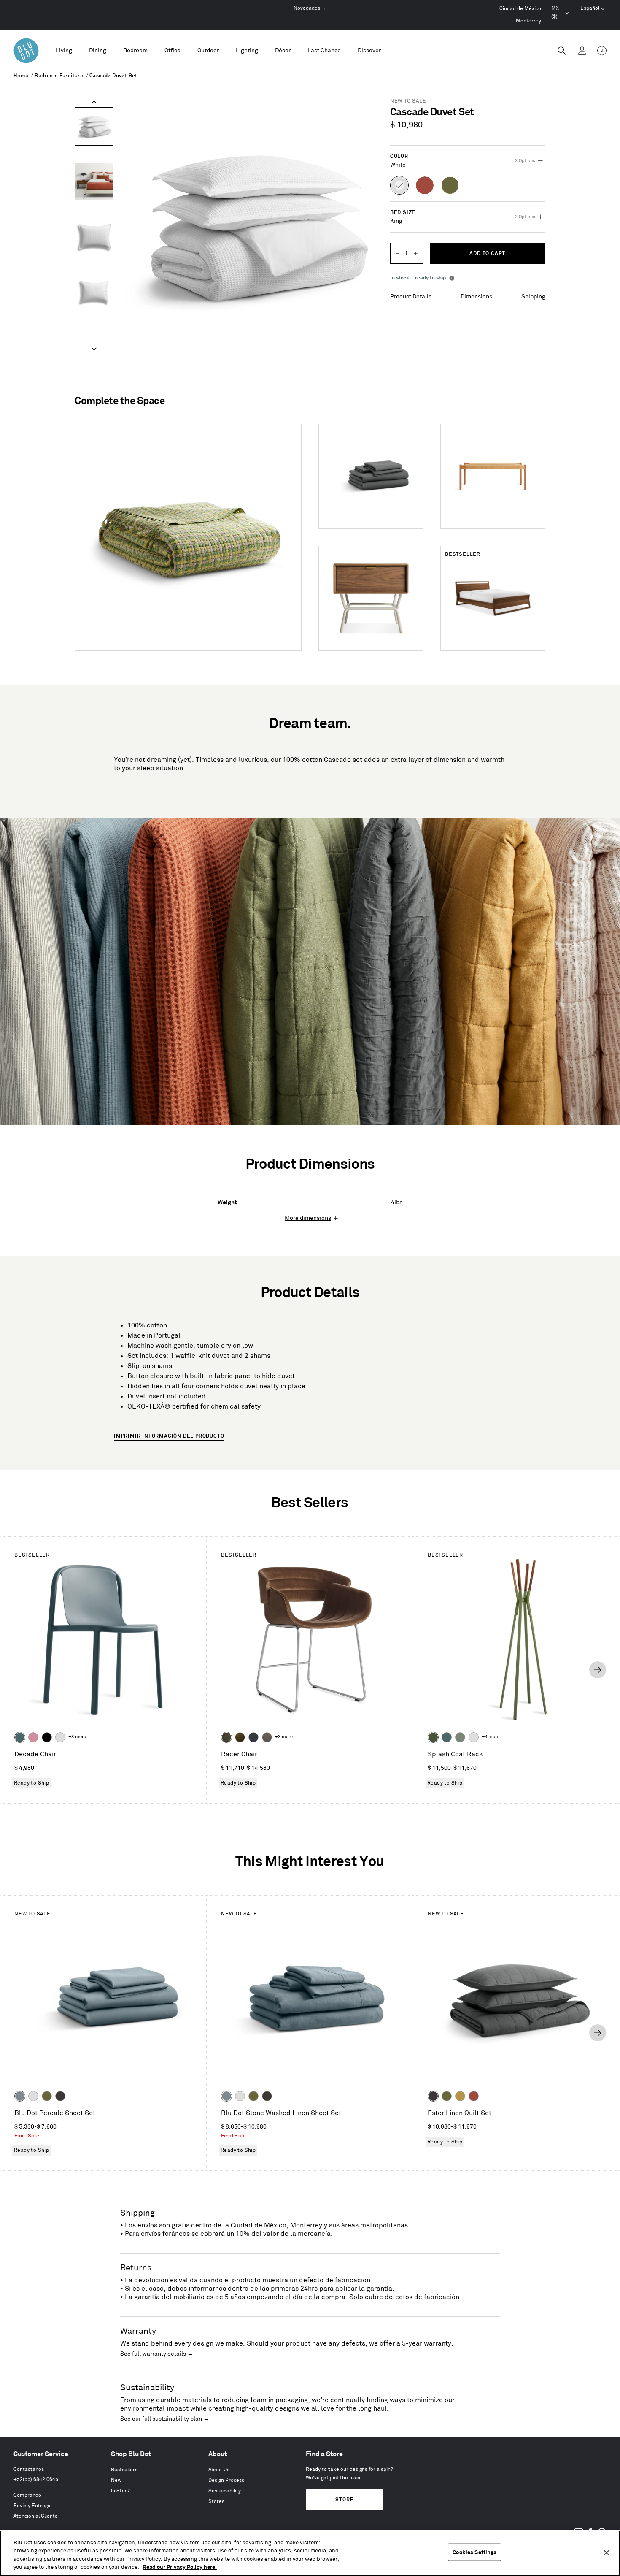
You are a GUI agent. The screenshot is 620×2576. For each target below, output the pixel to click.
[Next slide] (94, 349)
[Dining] (98, 51)
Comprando (27, 2495)
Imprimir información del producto (169, 1436)
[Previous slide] (94, 102)
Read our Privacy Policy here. (180, 2567)
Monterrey (528, 21)
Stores (216, 2502)
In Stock (121, 2491)
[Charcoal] (60, 2096)
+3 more (284, 1737)
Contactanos (29, 2469)
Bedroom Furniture (59, 76)
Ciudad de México (520, 9)
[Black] (47, 1737)
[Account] (582, 51)
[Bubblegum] (33, 1737)
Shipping (533, 297)
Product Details (411, 297)
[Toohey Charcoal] (267, 1737)
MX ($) (561, 14)
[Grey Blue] (20, 2096)
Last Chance (324, 50)
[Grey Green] (460, 1737)
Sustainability (225, 2491)
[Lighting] (247, 51)
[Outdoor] (208, 51)
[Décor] (283, 51)
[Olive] (433, 1737)
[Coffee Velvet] (226, 1737)
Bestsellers (124, 2470)
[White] (60, 1737)
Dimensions (476, 297)
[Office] (173, 51)
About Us (219, 2470)
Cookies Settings (474, 2552)
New (116, 2480)
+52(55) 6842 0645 (36, 2480)
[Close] (607, 2552)
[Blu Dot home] (26, 51)
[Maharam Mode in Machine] (253, 1737)
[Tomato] (474, 2096)
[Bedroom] (135, 51)
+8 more (77, 1737)
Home (21, 76)
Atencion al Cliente (36, 2516)
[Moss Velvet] (240, 1737)
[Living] (64, 51)
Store (344, 2500)
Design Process (226, 2480)
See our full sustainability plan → (165, 2419)
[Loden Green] (47, 2096)
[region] (310, 2553)
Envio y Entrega (32, 2506)
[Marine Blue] (20, 1737)
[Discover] (369, 51)
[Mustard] (460, 2096)
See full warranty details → (157, 2354)
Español (590, 8)
